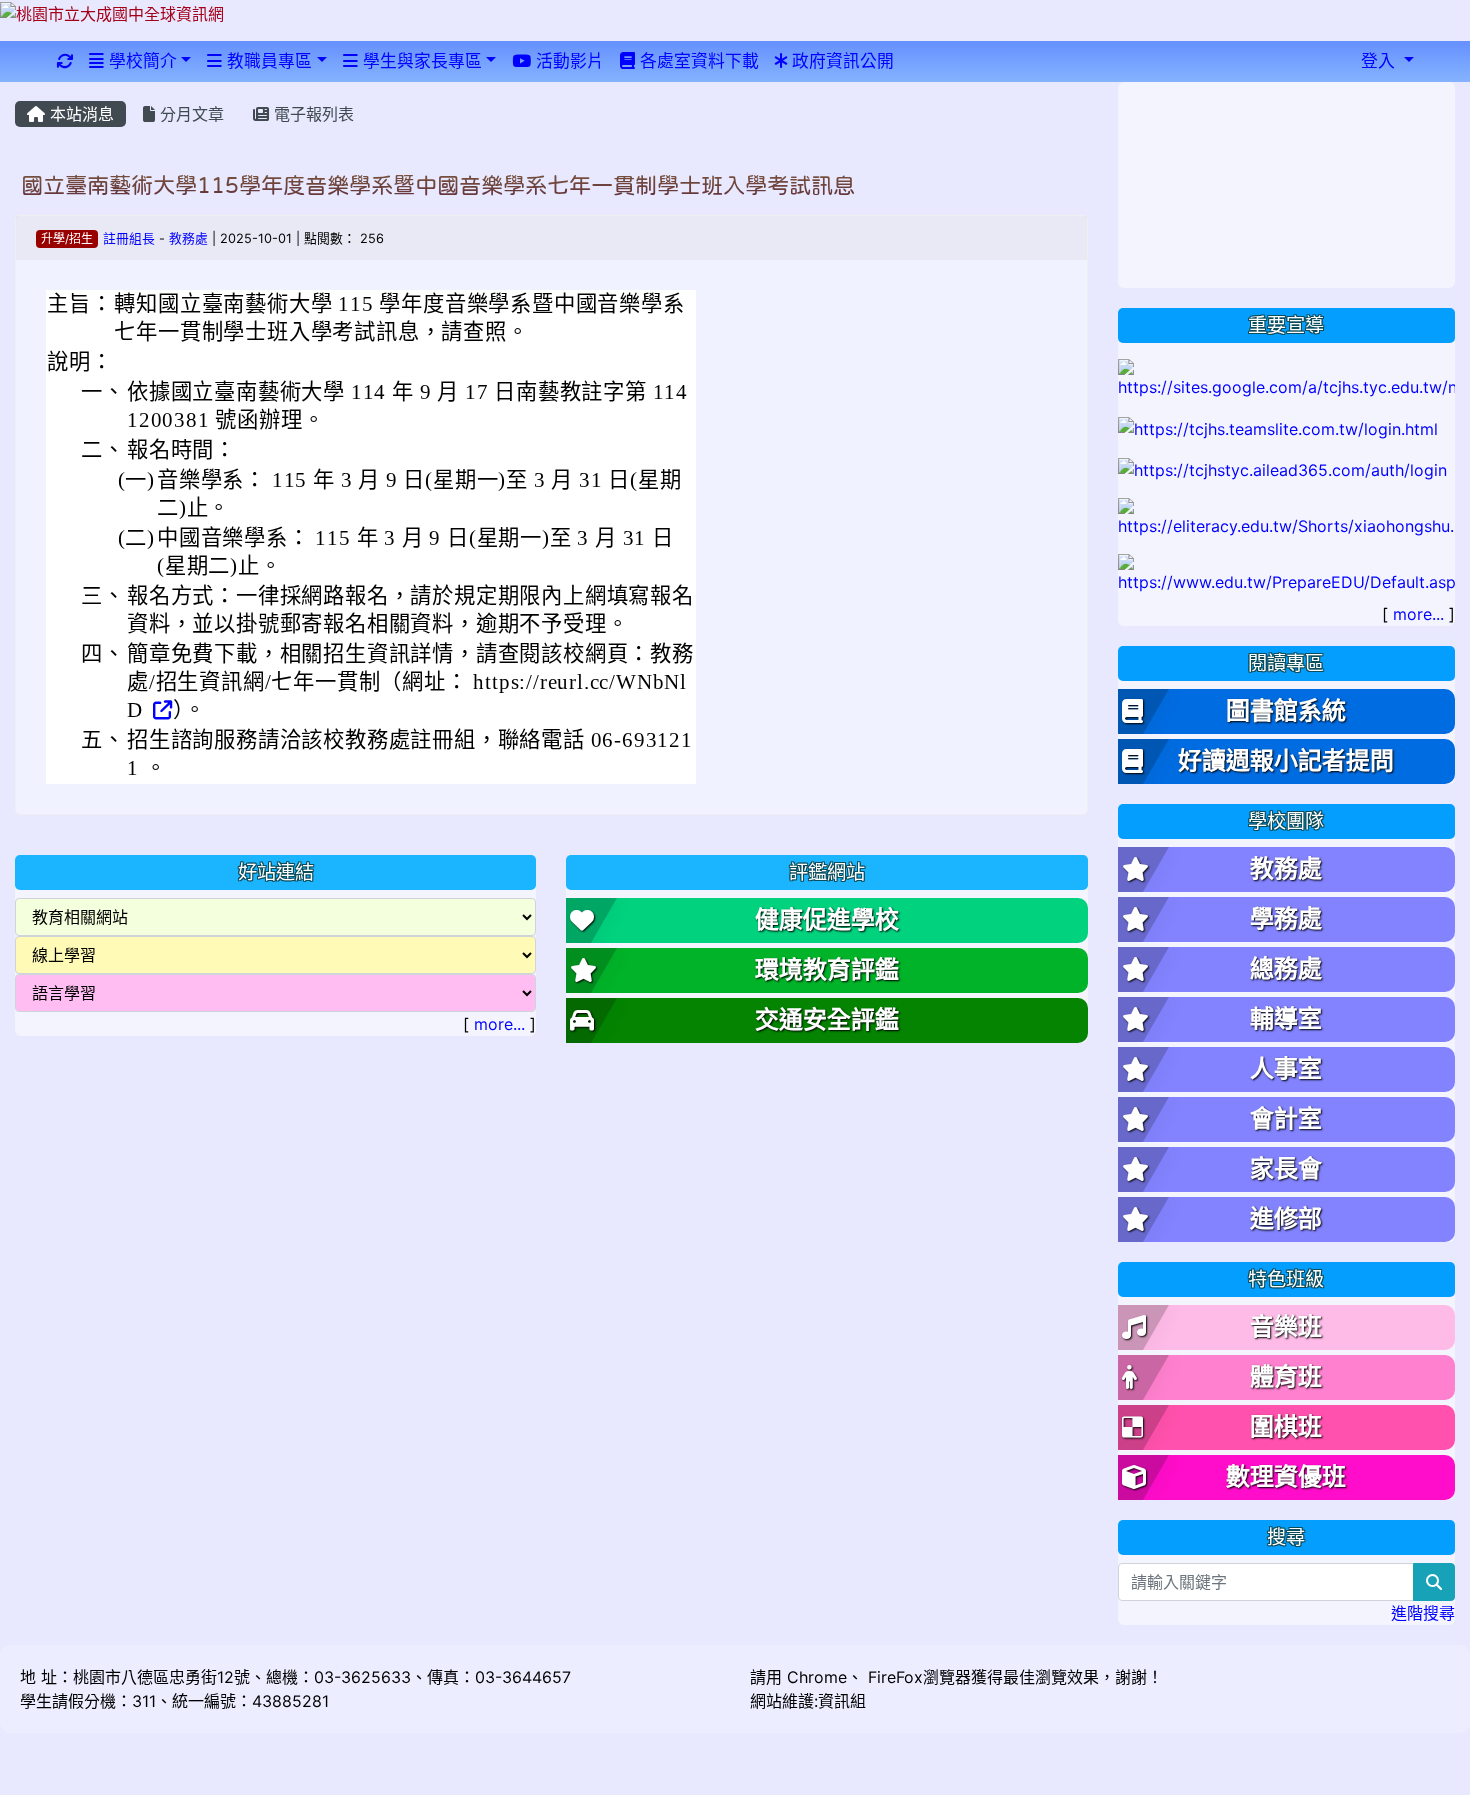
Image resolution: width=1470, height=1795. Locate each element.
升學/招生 (67, 238)
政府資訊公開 (840, 61)
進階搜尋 (1423, 1613)
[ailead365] (1282, 469)
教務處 (188, 238)
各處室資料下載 (697, 61)
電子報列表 (311, 114)
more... (499, 1024)
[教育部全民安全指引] (1287, 573)
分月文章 (189, 114)
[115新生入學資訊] (1287, 377)
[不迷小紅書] (1287, 517)
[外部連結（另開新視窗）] (161, 710)
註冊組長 (129, 238)
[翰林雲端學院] (1278, 427)
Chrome (817, 1677)
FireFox (893, 1677)
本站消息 (79, 114)
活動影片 (567, 61)
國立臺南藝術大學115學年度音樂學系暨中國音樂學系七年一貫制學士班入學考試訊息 (438, 185)
